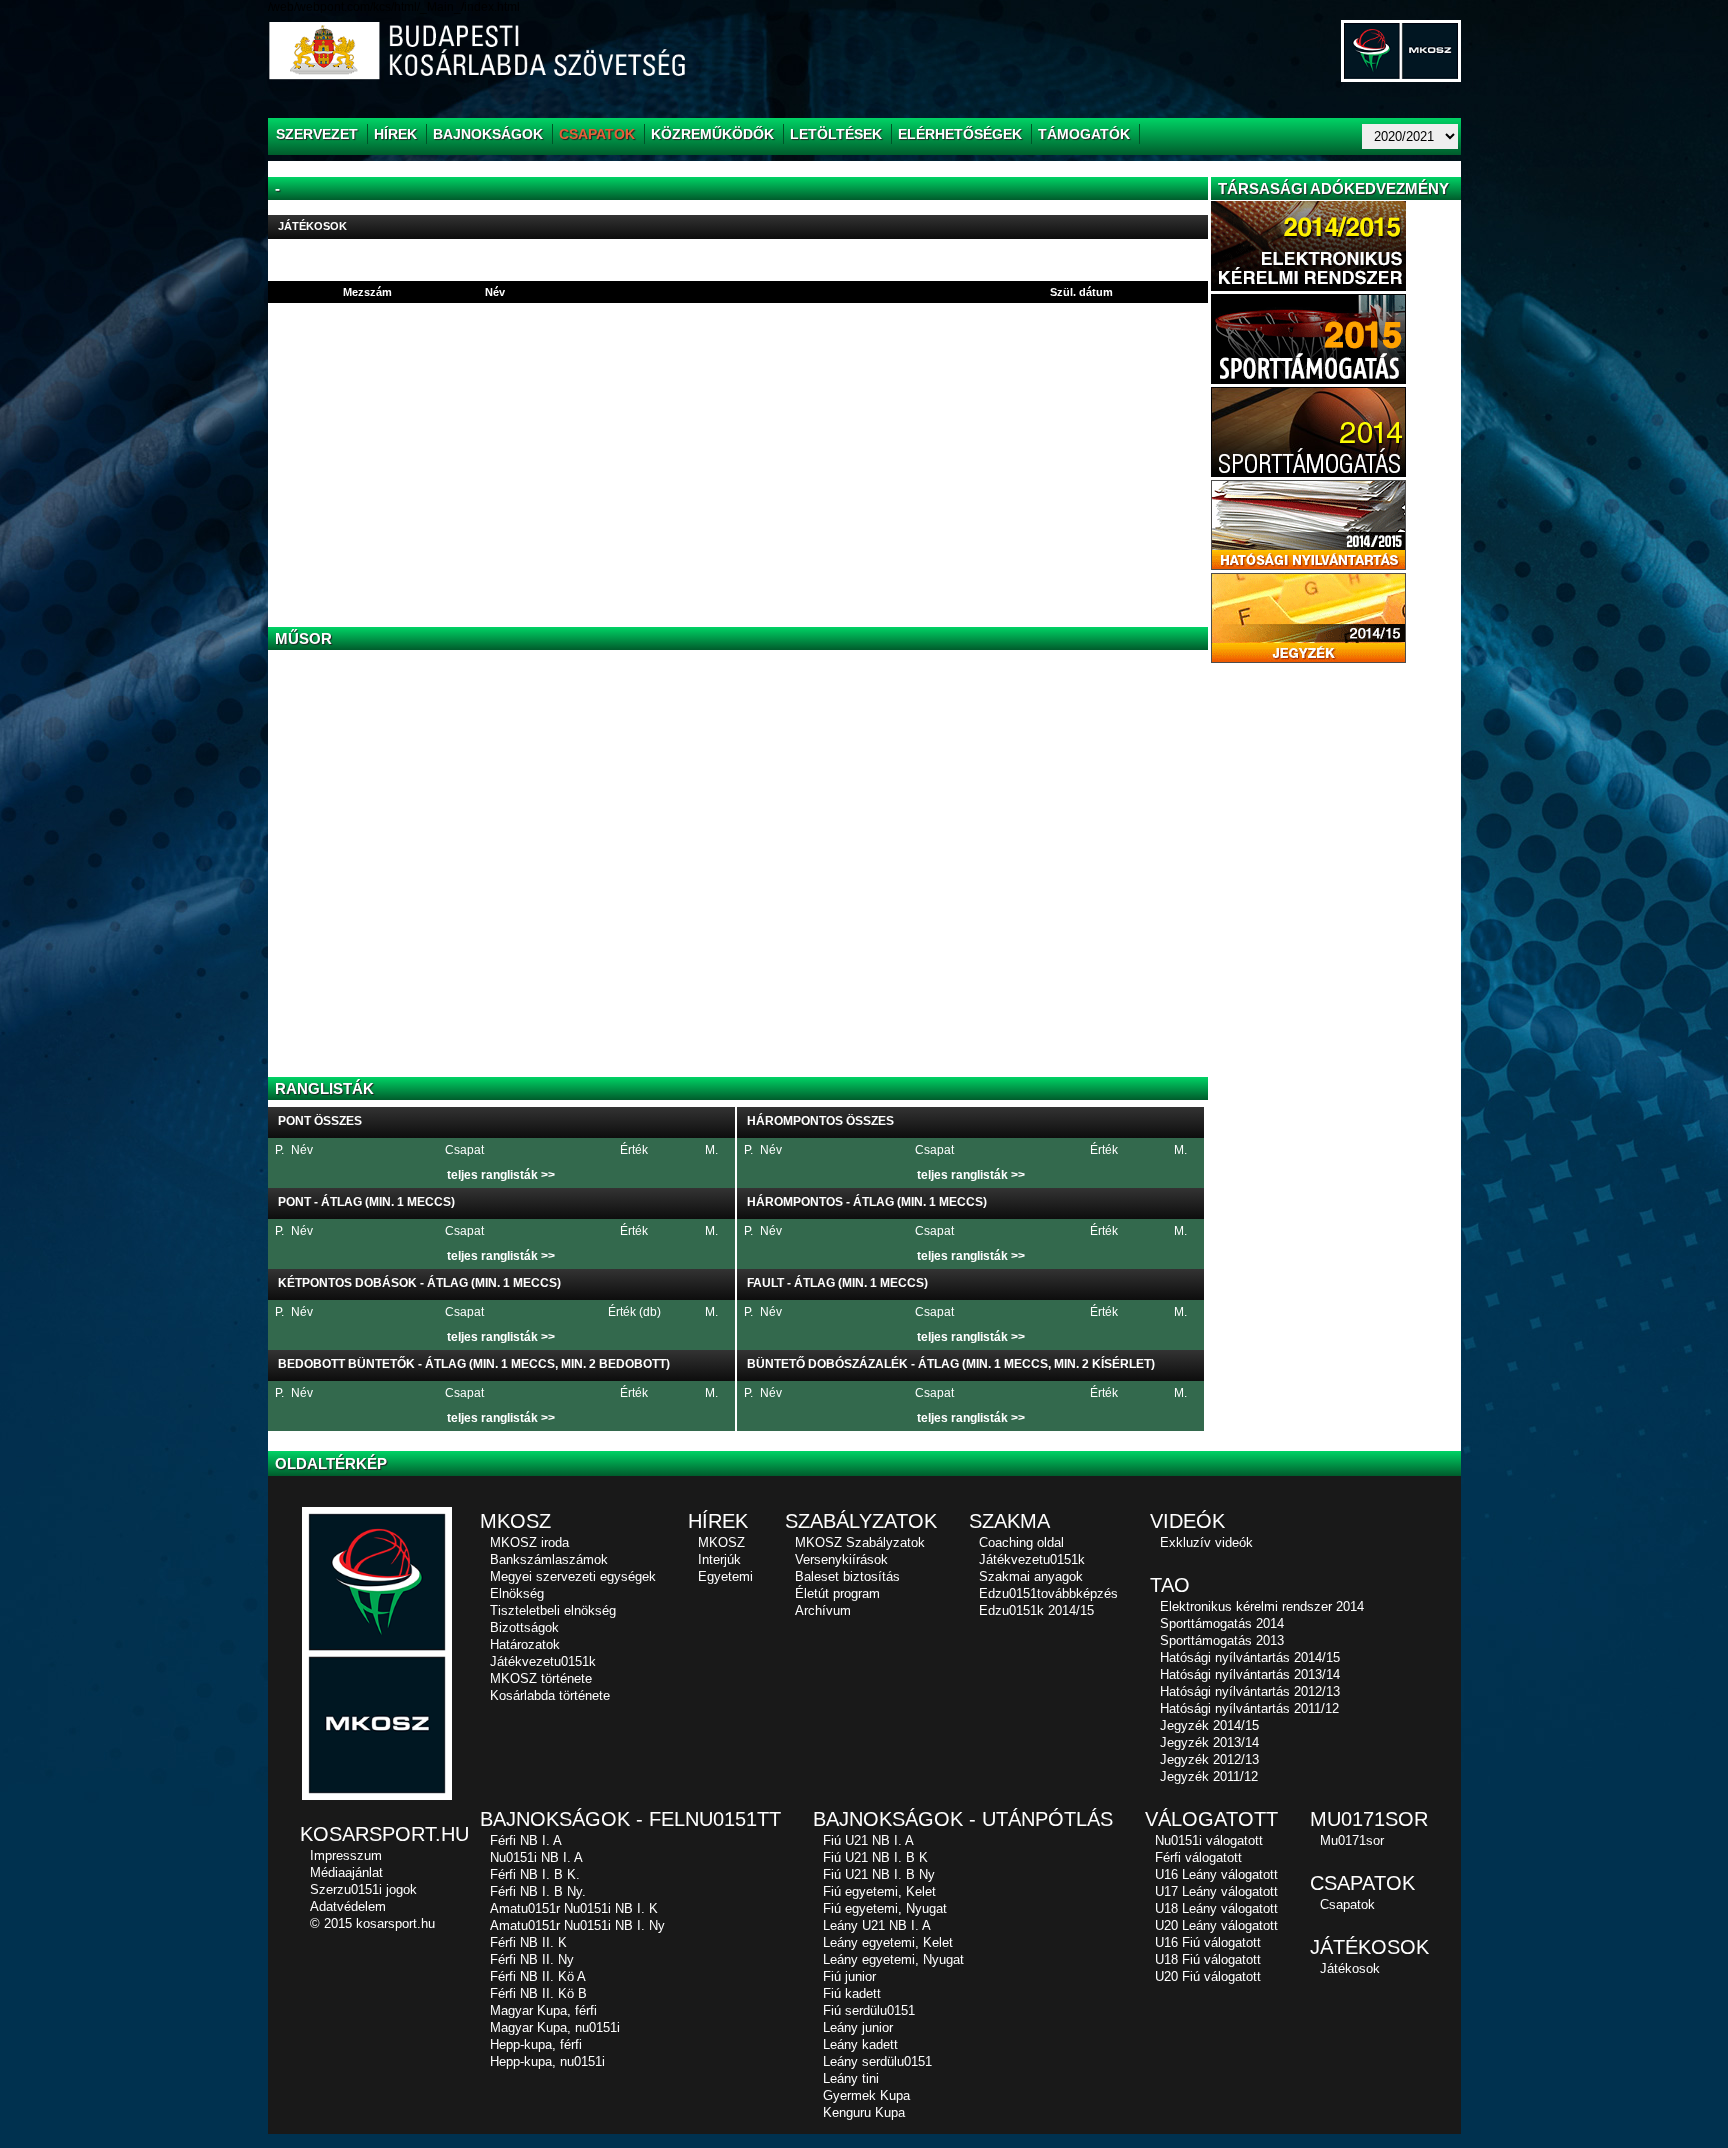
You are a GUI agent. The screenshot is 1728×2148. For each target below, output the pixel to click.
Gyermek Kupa (866, 2095)
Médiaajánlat (346, 1872)
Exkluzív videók (1206, 1542)
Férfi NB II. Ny (532, 1959)
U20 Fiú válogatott (1208, 1976)
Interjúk (719, 1559)
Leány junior (858, 2027)
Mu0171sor (1352, 1840)
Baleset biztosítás (847, 1576)
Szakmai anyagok (1031, 1576)
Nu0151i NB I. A (536, 1857)
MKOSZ (721, 1542)
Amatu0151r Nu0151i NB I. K (574, 1908)
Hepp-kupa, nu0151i (547, 2061)
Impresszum (346, 1855)
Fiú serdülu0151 (869, 2010)
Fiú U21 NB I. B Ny (879, 1874)
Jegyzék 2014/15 (1209, 1725)
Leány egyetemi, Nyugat (893, 1959)
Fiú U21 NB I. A (868, 1840)
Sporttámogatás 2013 (1222, 1640)
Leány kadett (860, 2044)
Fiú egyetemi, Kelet (879, 1891)
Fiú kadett (852, 1993)
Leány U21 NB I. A (877, 1925)
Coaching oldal (1021, 1542)
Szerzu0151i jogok (363, 1889)
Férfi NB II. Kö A (538, 1976)
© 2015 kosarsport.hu (372, 1923)
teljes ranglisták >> (501, 1175)
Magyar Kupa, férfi (543, 2010)
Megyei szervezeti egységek (573, 1576)
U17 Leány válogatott (1216, 1891)
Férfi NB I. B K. (535, 1874)
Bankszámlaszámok (549, 1559)
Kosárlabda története (550, 1695)
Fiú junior (849, 1976)
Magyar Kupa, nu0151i (555, 2027)
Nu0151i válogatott (1209, 1840)
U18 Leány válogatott (1216, 1908)
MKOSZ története (541, 1678)
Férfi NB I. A (526, 1840)
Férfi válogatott (1198, 1857)
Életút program (837, 1593)
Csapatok (1347, 1904)
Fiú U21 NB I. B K (875, 1857)
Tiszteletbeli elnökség (553, 1610)
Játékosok (1350, 1968)
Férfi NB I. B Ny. (538, 1891)
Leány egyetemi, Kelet (888, 1942)
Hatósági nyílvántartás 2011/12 (1249, 1708)
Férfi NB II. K (528, 1942)
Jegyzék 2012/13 (1209, 1759)
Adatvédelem (348, 1906)
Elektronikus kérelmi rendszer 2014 (1262, 1606)
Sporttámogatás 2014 (1222, 1623)
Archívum (823, 1610)
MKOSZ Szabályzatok (860, 1542)
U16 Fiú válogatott (1208, 1942)
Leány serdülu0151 (877, 2061)
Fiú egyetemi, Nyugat (885, 1908)
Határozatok (525, 1644)
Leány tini (851, 2078)
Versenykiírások (841, 1559)
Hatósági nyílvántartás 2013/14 (1250, 1674)
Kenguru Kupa (864, 2112)
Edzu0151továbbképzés (1048, 1593)
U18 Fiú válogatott (1208, 1959)
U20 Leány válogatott (1216, 1925)
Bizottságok (524, 1627)
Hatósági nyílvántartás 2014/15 (1250, 1657)
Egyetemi (725, 1576)
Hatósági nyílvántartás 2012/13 (1250, 1691)
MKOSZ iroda (529, 1542)
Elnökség (517, 1593)
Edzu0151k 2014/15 (1036, 1610)
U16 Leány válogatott (1216, 1874)
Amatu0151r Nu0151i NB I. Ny (577, 1925)
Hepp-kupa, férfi (536, 2044)
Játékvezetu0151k (543, 1661)
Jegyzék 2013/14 (1209, 1742)
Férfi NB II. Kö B (538, 1993)
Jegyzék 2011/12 (1209, 1776)
